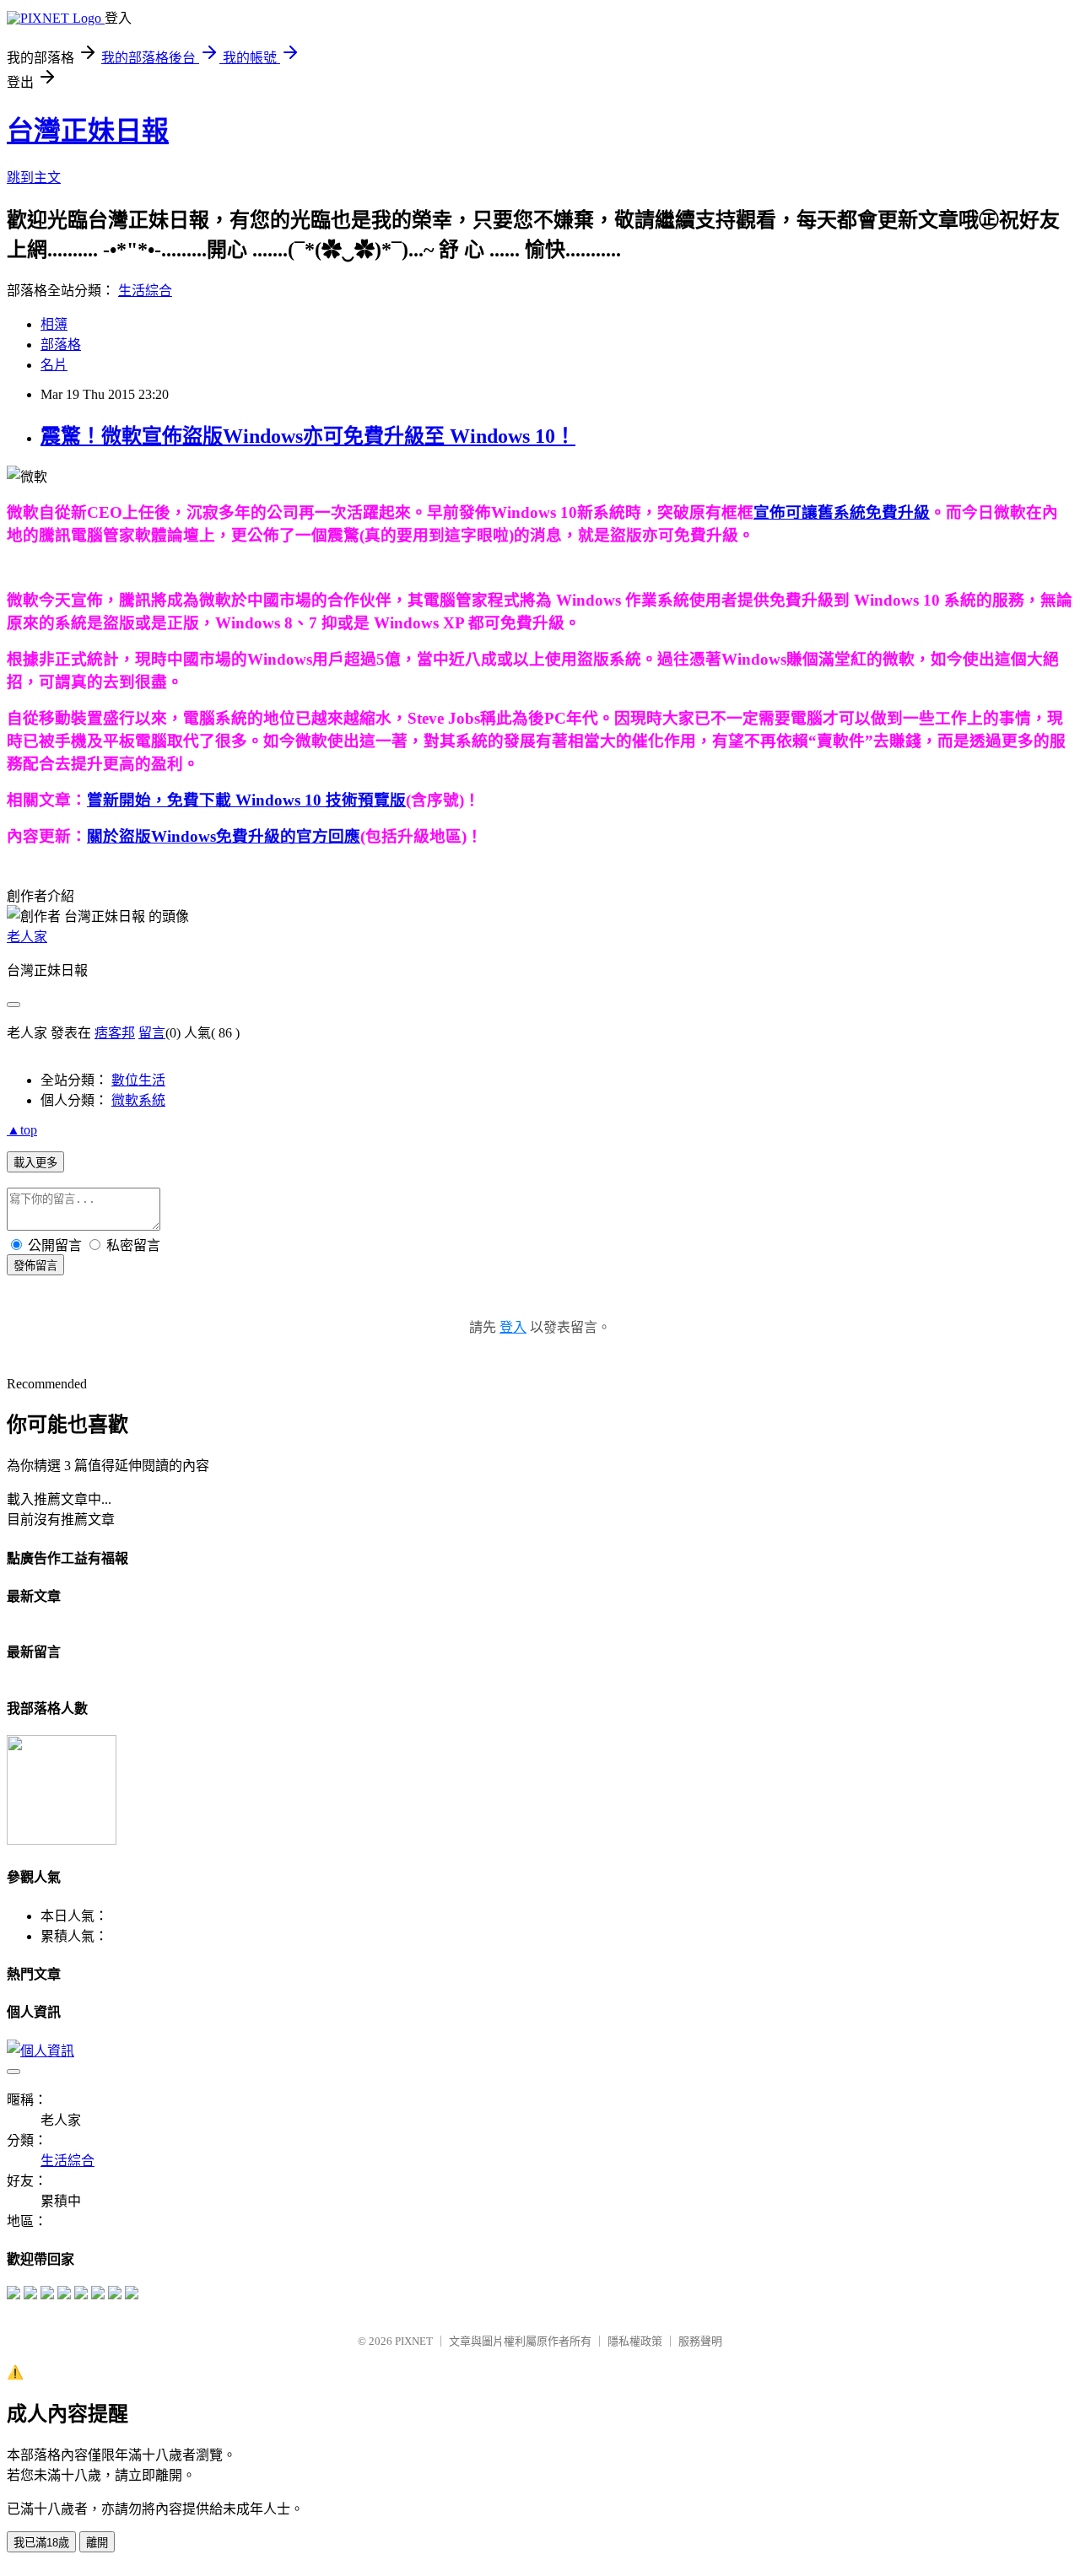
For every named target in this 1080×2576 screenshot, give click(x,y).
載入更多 (35, 1163)
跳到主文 (34, 178)
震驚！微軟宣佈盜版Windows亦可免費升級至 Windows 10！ (308, 436)
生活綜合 (145, 291)
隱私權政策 (635, 2341)
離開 (97, 2543)
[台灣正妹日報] (13, 2295)
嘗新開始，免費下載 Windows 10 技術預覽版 (246, 800)
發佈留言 (35, 1266)
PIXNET (414, 2341)
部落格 (61, 345)
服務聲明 (700, 2341)
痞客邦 (115, 1033)
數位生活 (138, 1080)
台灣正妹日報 (88, 131)
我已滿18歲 (41, 2543)
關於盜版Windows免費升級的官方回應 (224, 836)
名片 (54, 365)
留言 (152, 1033)
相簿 (54, 324)
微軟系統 (138, 1100)
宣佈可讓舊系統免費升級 (842, 512)
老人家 (27, 937)
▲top (22, 1130)
